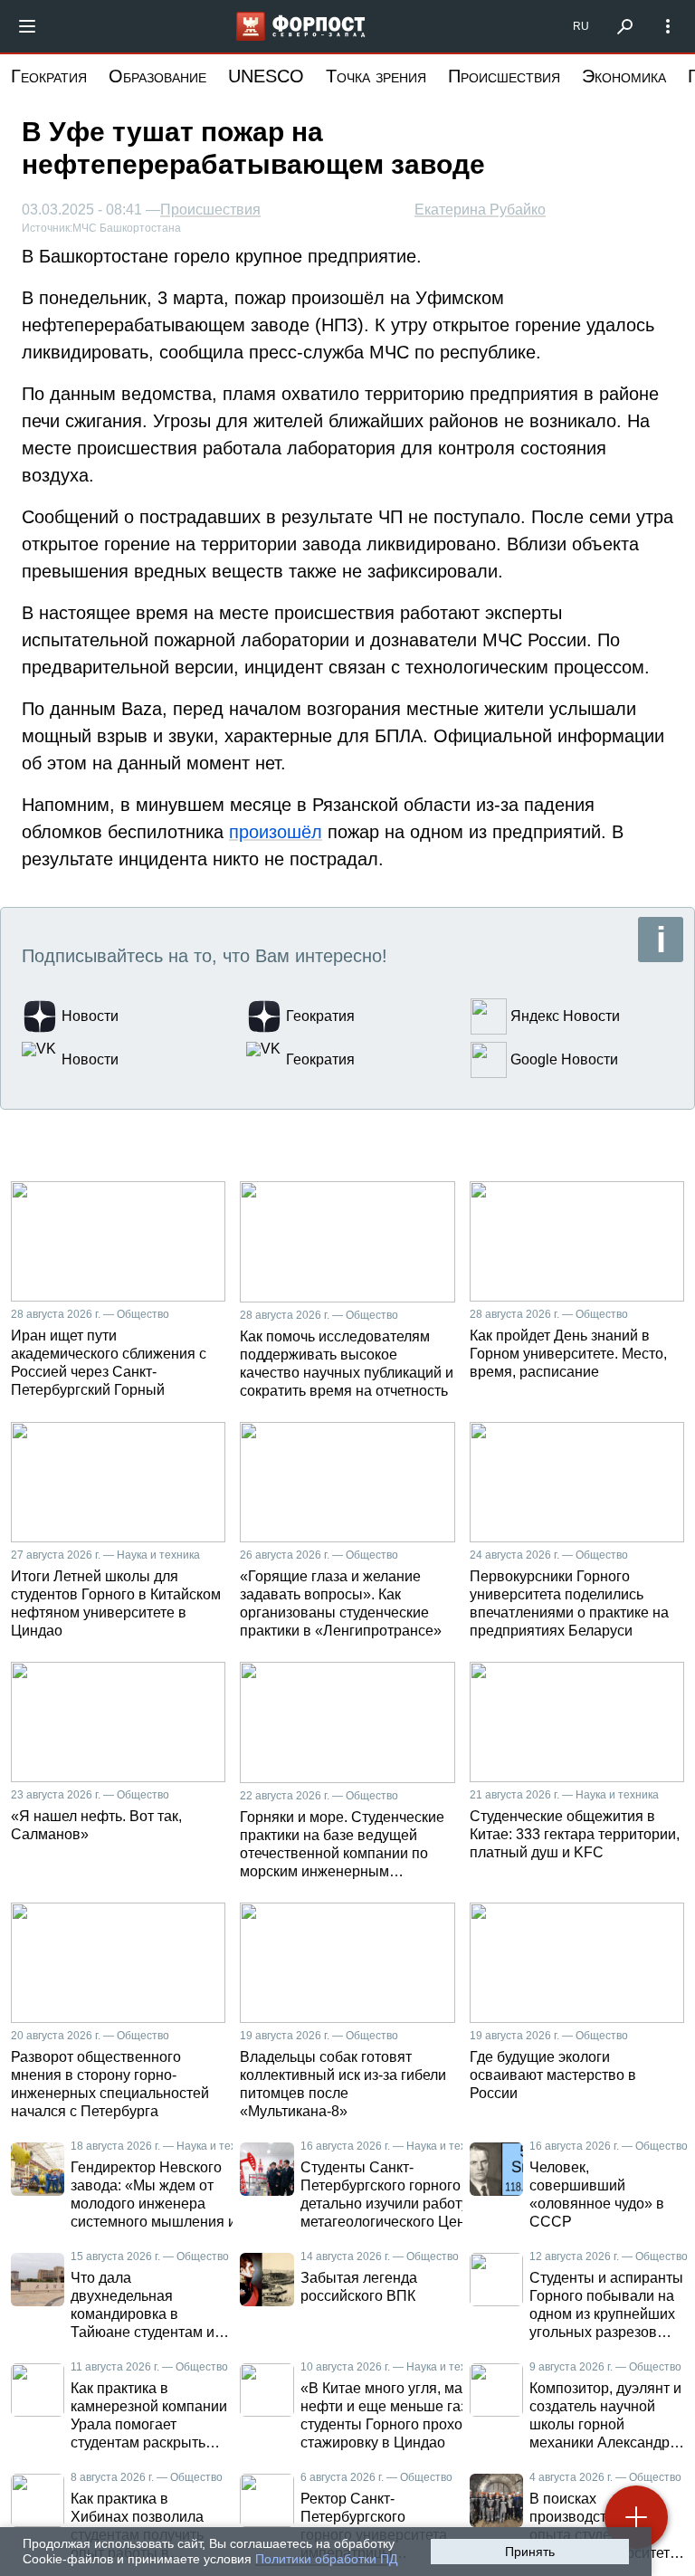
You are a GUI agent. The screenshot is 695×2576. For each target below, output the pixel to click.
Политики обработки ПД (326, 2559)
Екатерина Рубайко (480, 210)
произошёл (276, 832)
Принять (530, 2552)
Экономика (624, 76)
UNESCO (266, 76)
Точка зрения (376, 76)
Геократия (49, 76)
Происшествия (504, 76)
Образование (157, 76)
